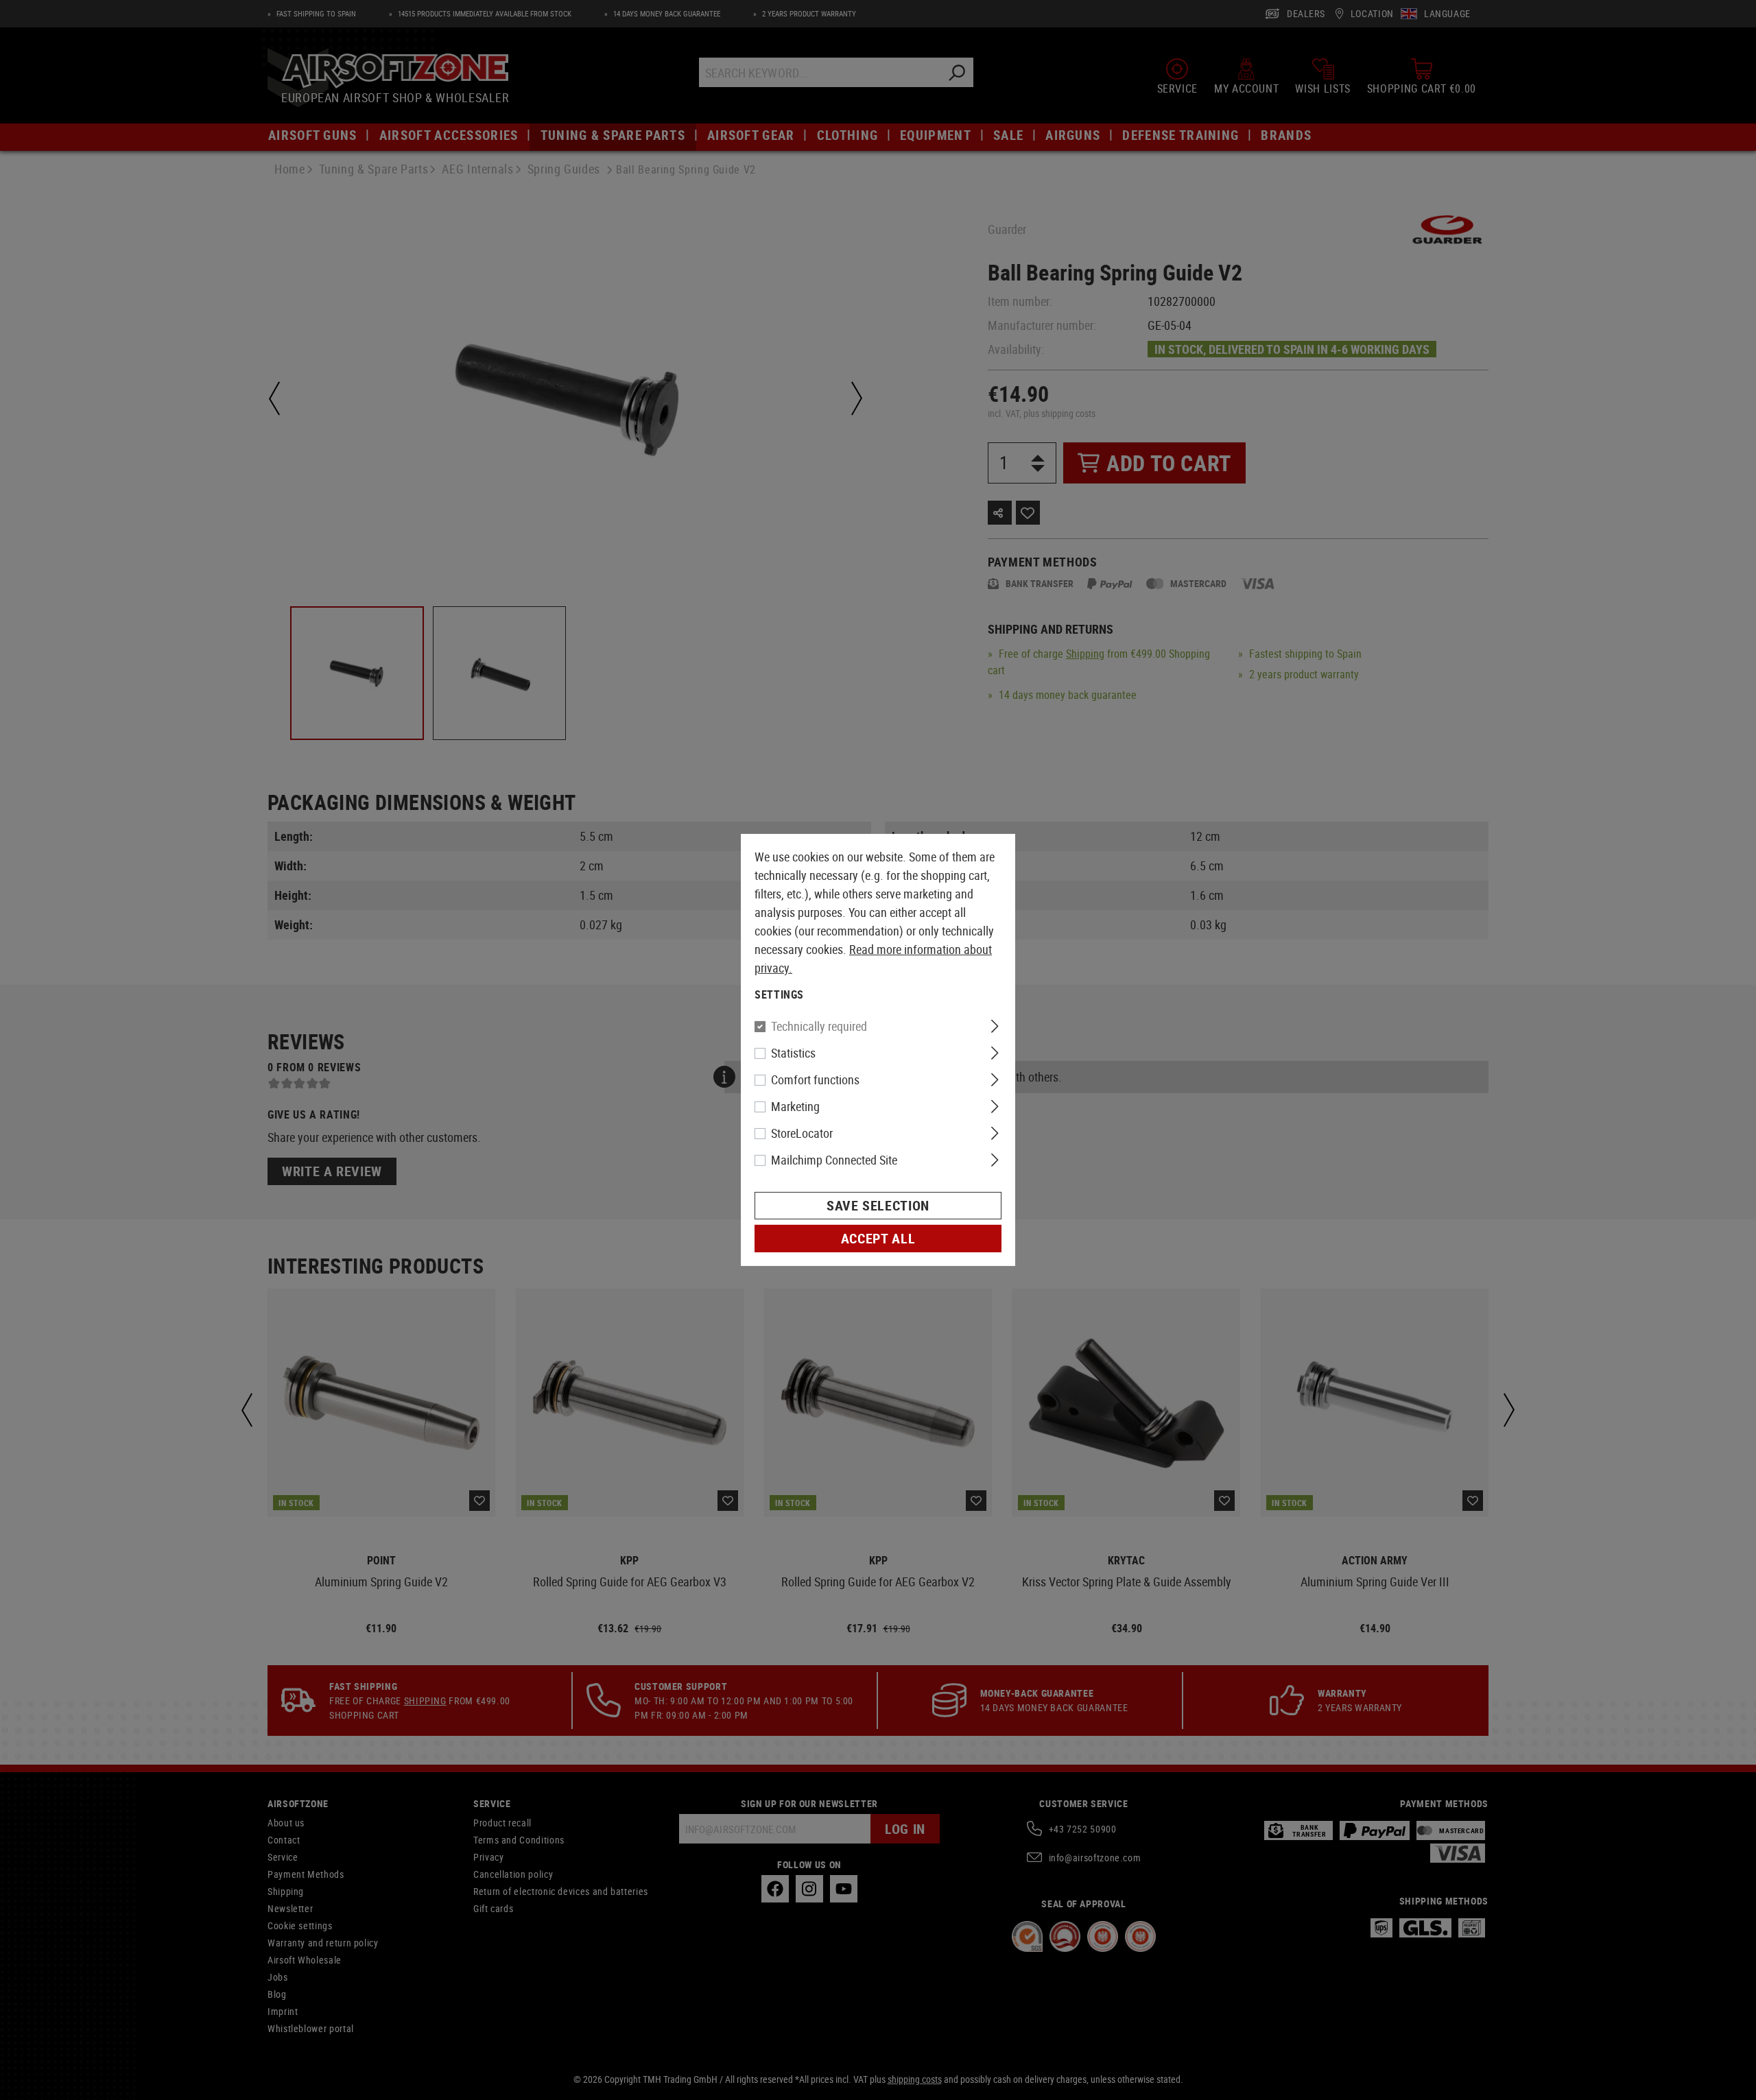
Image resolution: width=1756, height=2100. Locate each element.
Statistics (793, 1053)
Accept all (878, 1238)
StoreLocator (802, 1133)
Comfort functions (815, 1079)
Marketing (795, 1106)
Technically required (819, 1026)
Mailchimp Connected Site (834, 1160)
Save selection (878, 1205)
